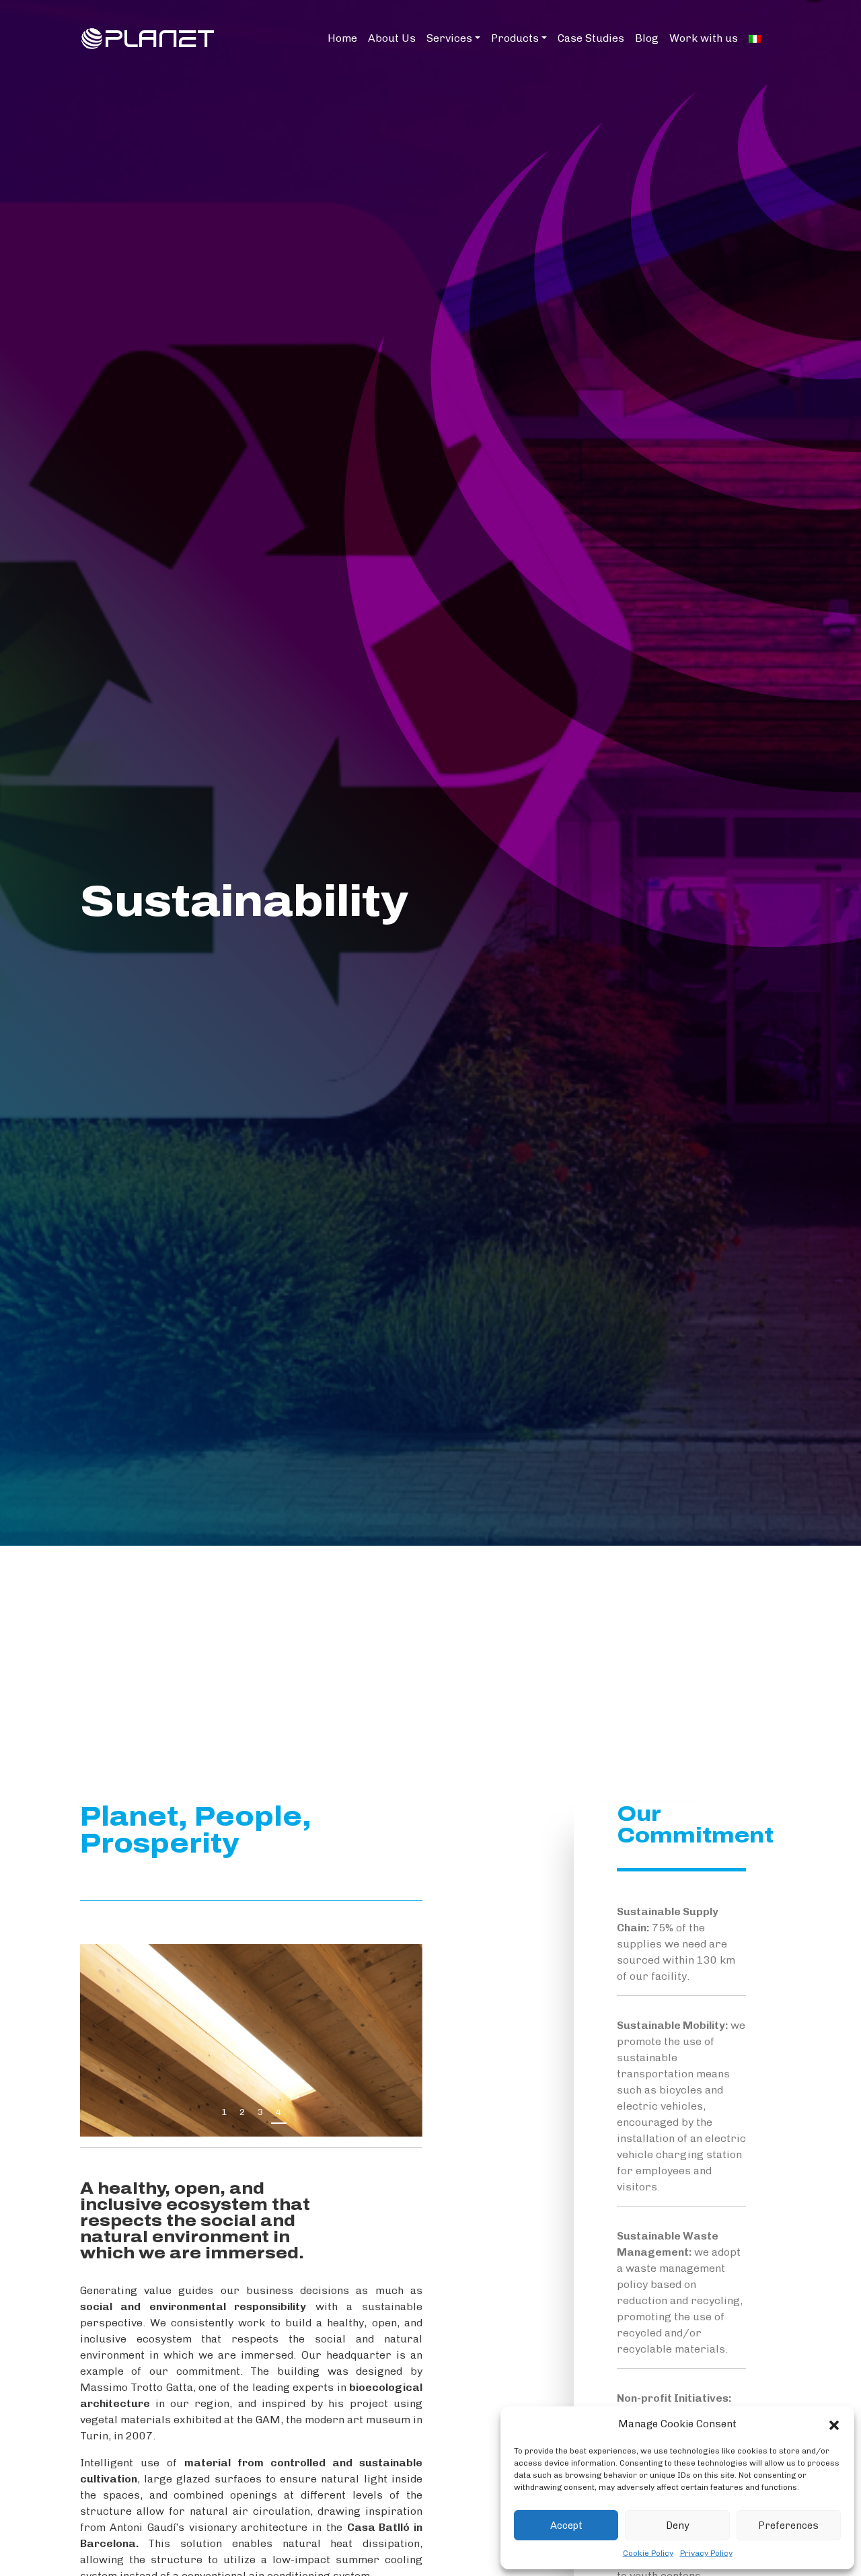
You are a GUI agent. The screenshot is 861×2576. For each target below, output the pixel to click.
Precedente (378, 2115)
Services (449, 38)
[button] (834, 2424)
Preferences (788, 2526)
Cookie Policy (648, 2553)
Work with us (704, 38)
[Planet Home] (148, 37)
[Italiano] (755, 38)
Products (515, 38)
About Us (392, 38)
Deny (678, 2526)
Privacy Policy (706, 2553)
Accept (566, 2526)
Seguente (404, 2115)
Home (342, 38)
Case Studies (591, 38)
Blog (647, 38)
